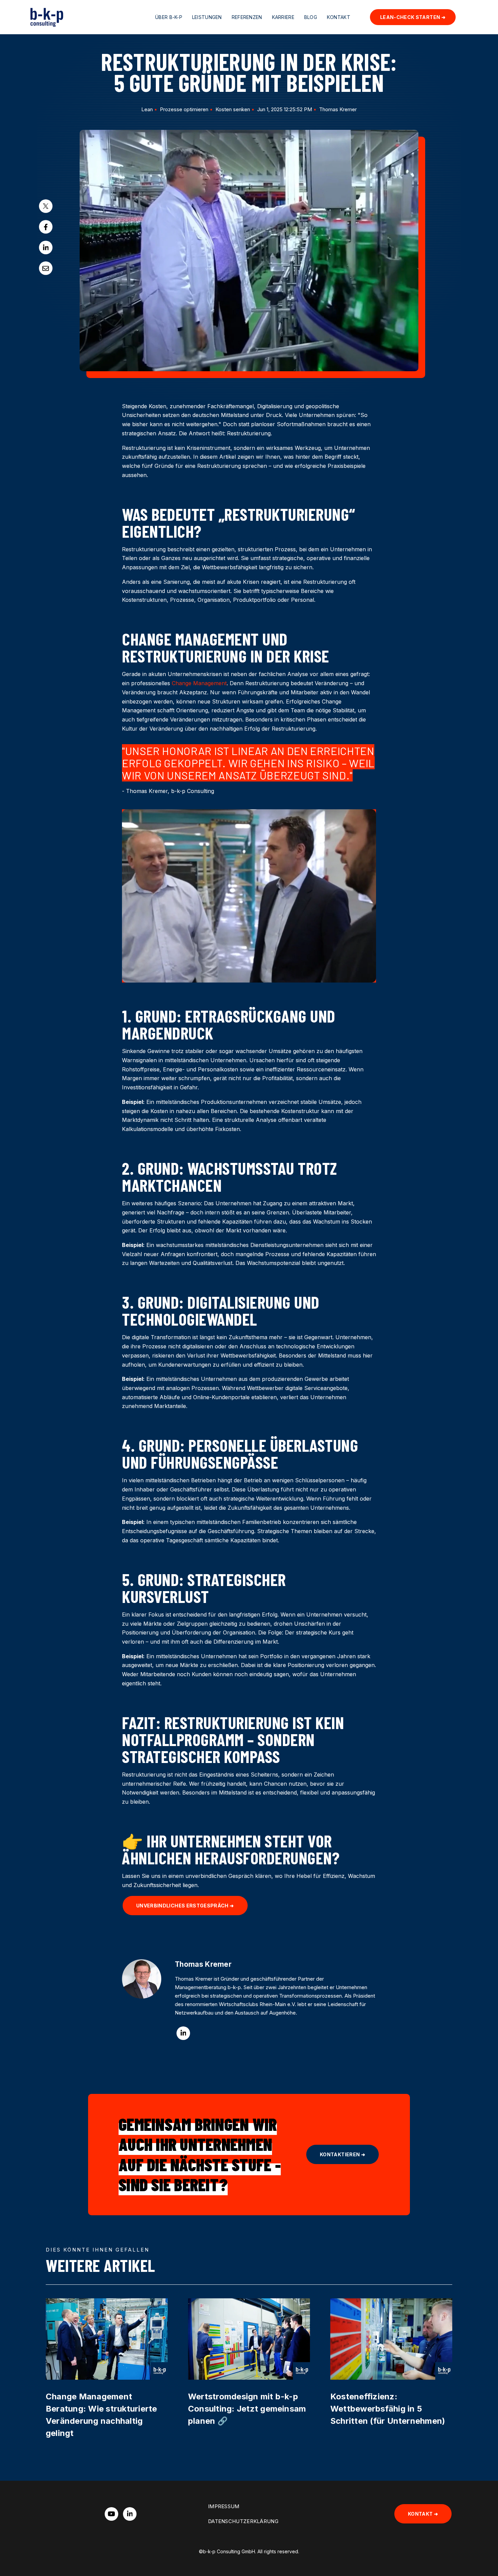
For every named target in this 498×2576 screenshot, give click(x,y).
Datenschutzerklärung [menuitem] (243, 2521)
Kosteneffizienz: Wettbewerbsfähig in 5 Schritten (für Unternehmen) (388, 2409)
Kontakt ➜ (423, 2514)
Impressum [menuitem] (224, 2506)
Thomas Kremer (338, 109)
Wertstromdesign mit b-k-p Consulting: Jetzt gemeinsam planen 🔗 (247, 2409)
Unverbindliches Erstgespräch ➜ (185, 1906)
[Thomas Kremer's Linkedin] (183, 2033)
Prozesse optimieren (184, 109)
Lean (147, 109)
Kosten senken (233, 109)
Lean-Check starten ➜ (413, 17)
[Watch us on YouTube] (111, 2514)
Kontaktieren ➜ (343, 2154)
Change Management (199, 683)
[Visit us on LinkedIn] (130, 2514)
